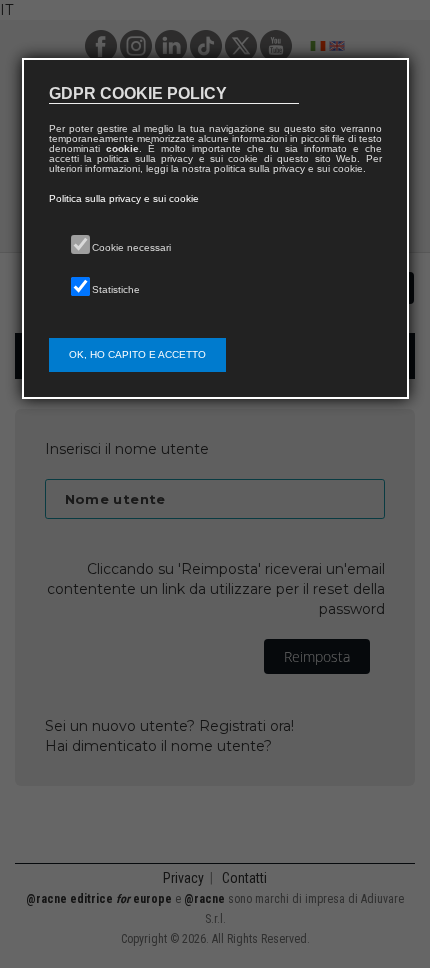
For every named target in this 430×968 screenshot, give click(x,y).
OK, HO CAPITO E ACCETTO (137, 354)
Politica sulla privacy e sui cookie (124, 198)
